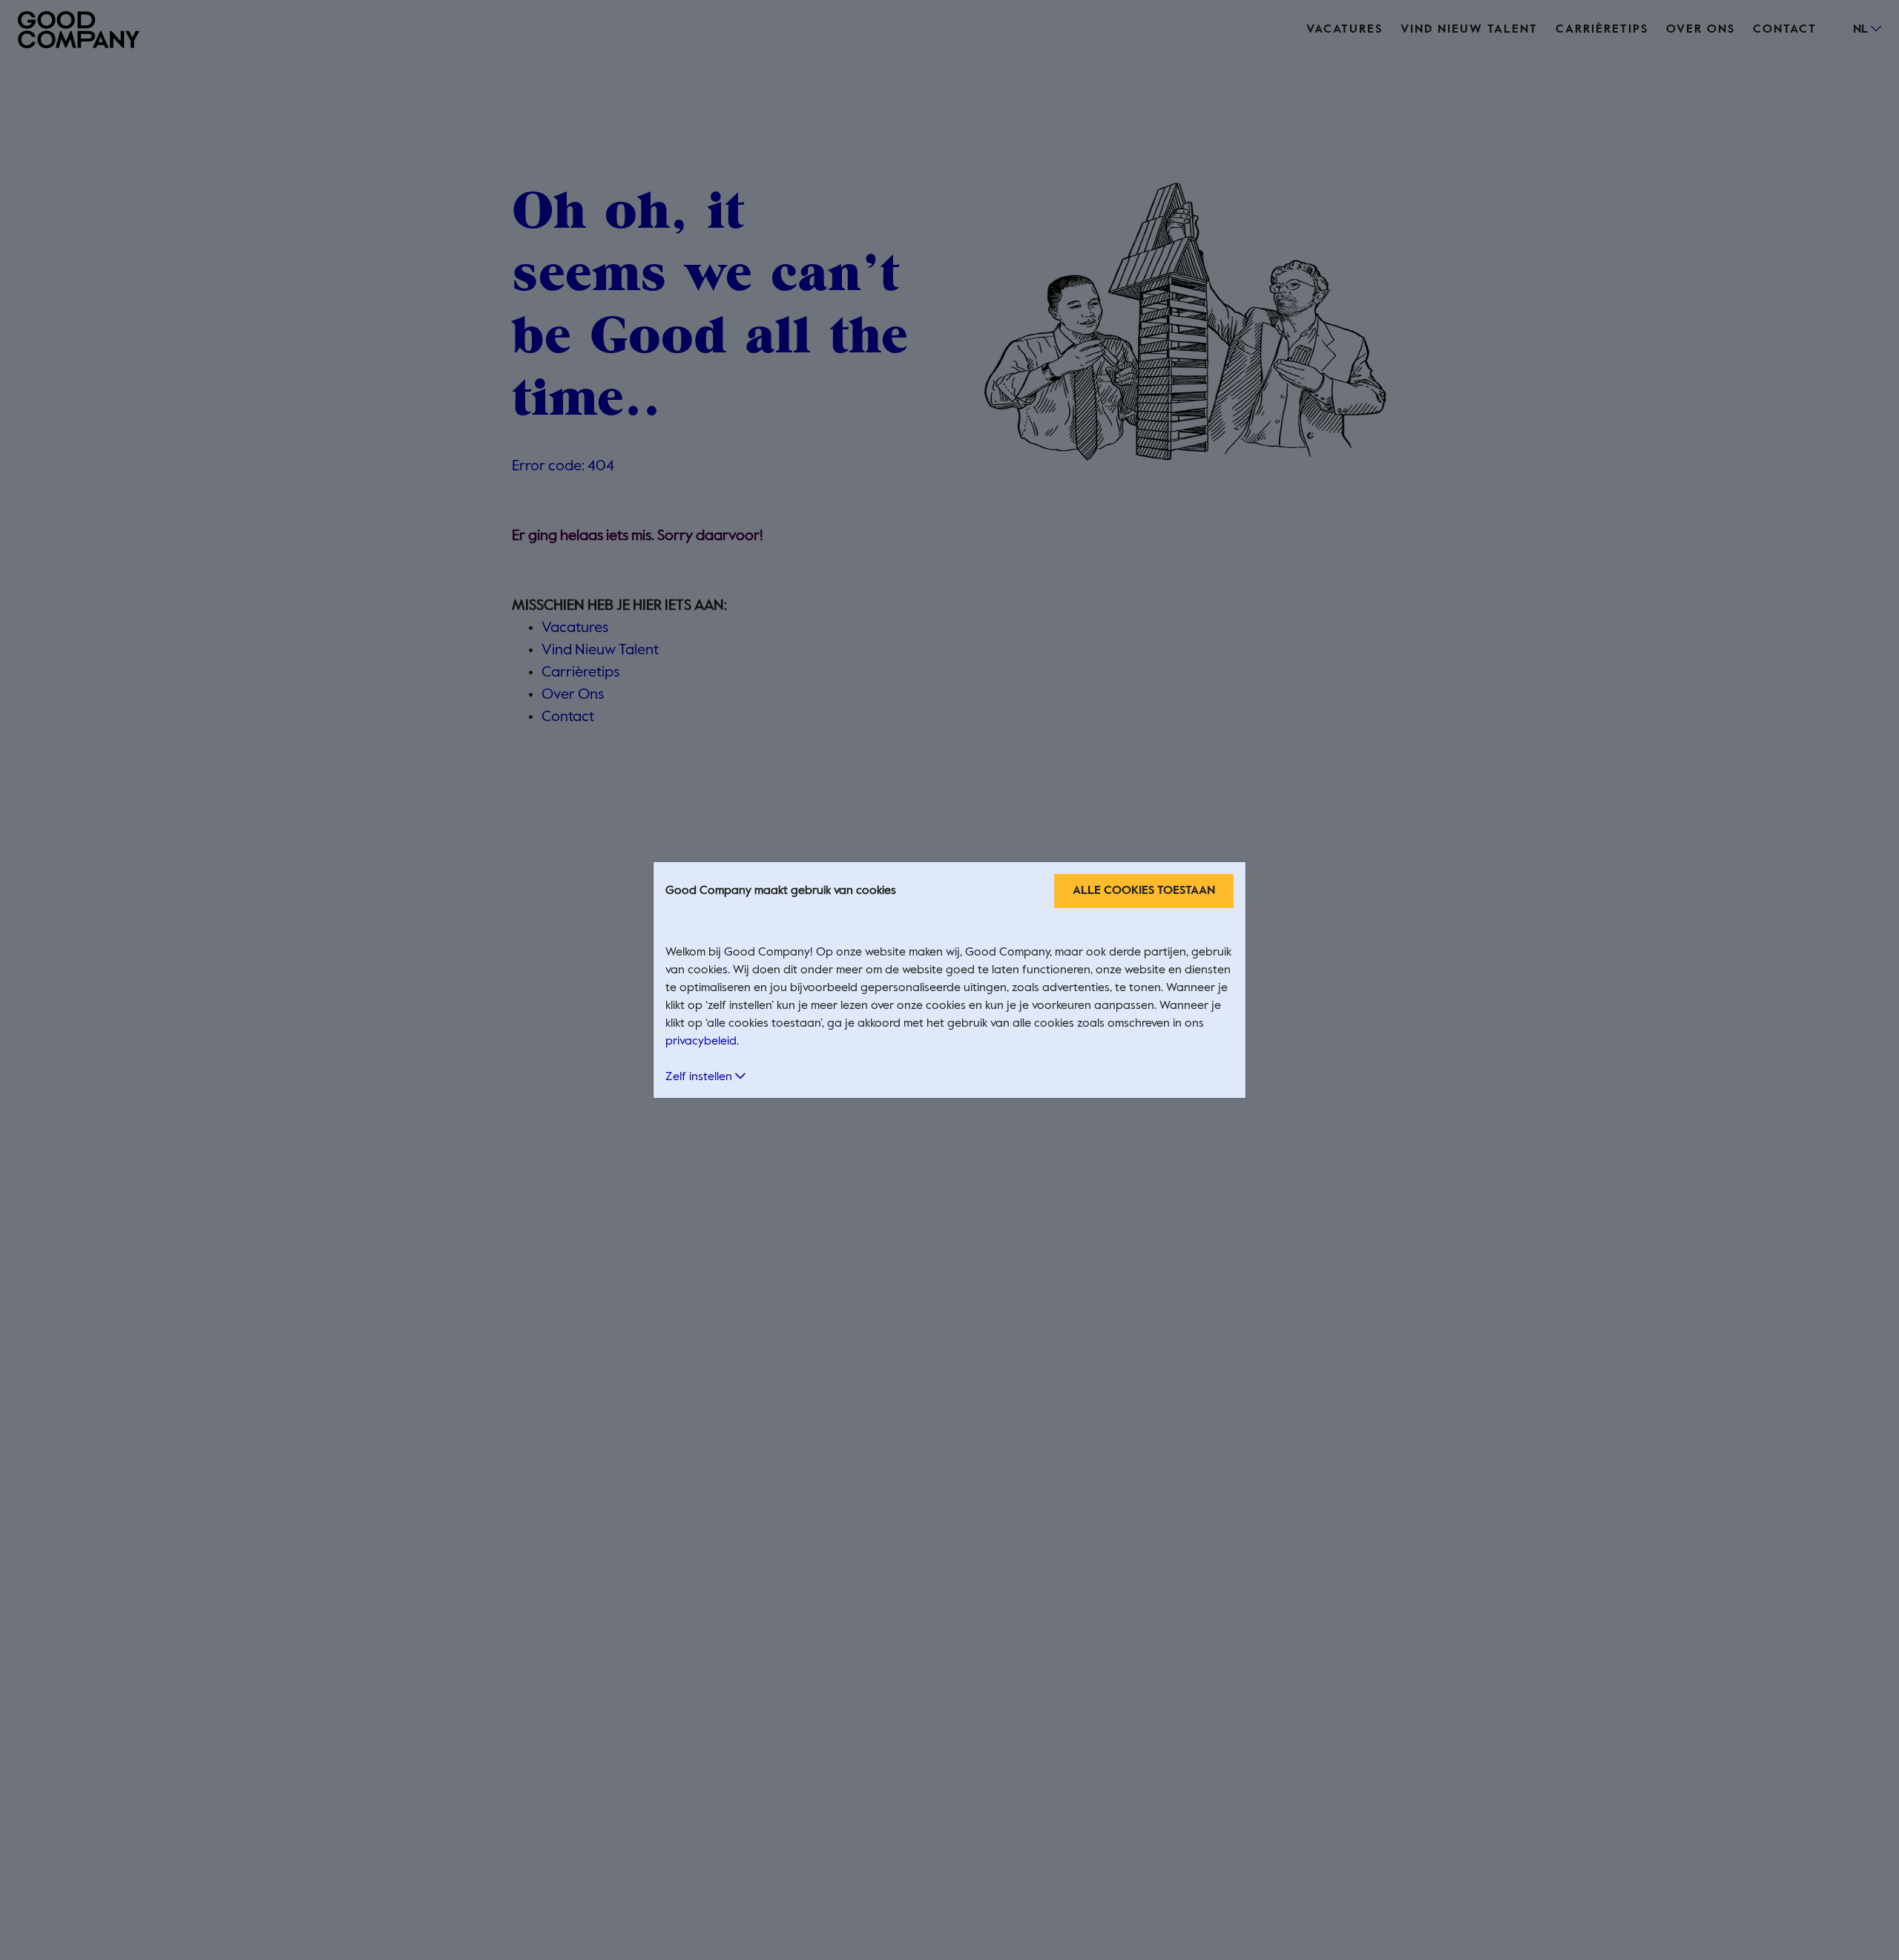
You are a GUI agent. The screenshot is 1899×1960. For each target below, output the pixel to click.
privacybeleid (701, 1042)
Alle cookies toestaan (1144, 891)
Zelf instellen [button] (700, 1077)
